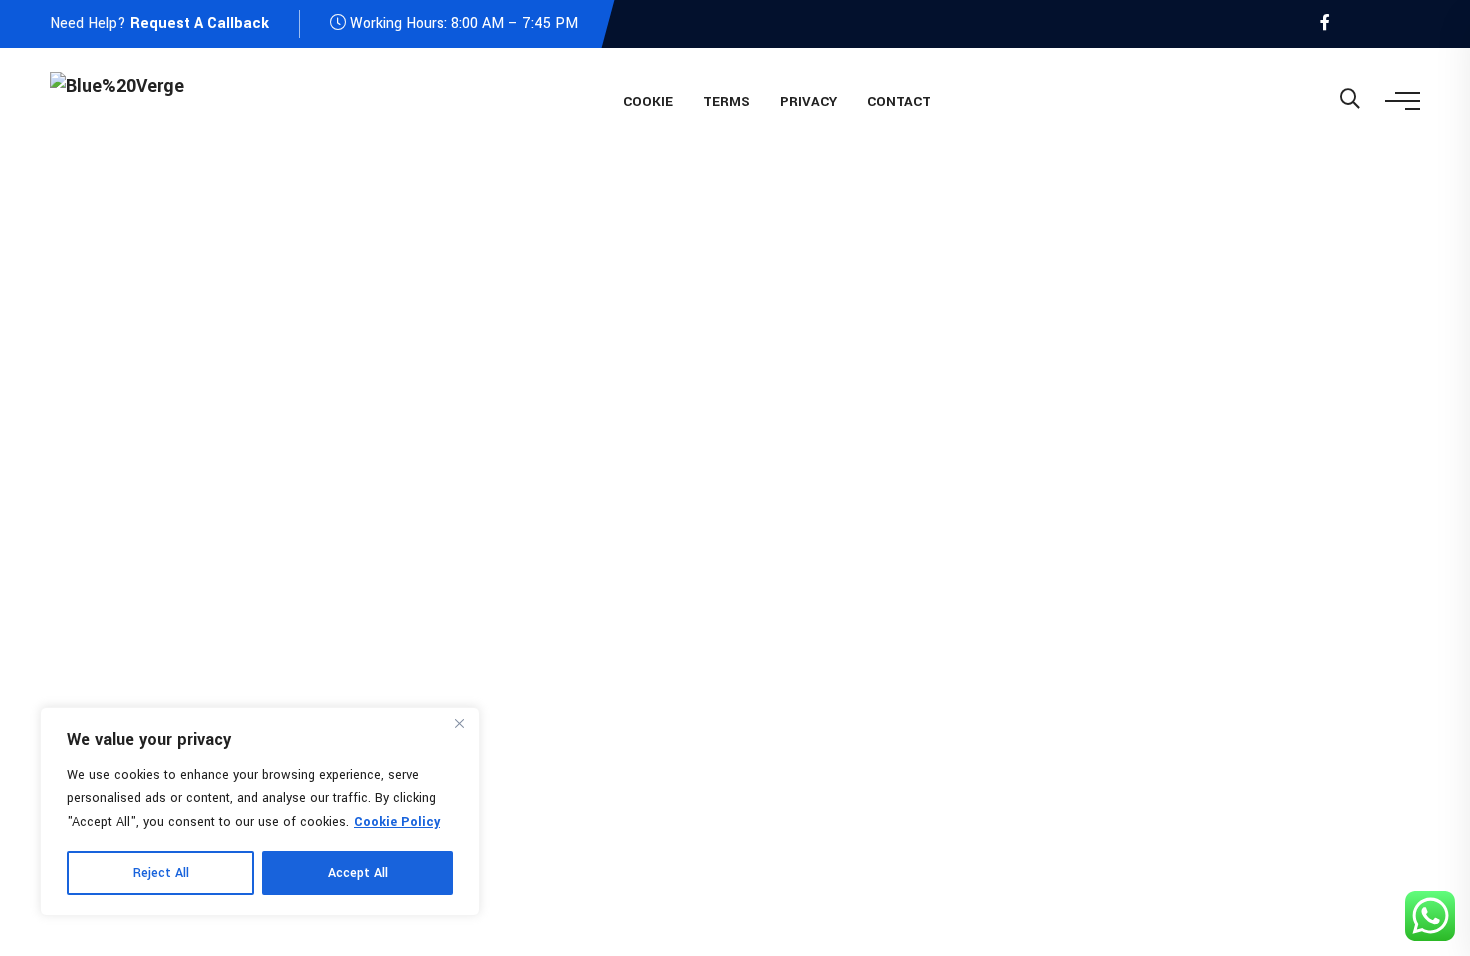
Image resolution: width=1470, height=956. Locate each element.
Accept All (358, 873)
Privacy (808, 101)
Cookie (648, 101)
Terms (726, 101)
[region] (260, 811)
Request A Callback (199, 23)
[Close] (459, 724)
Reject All (161, 873)
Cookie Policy (397, 822)
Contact (899, 101)
